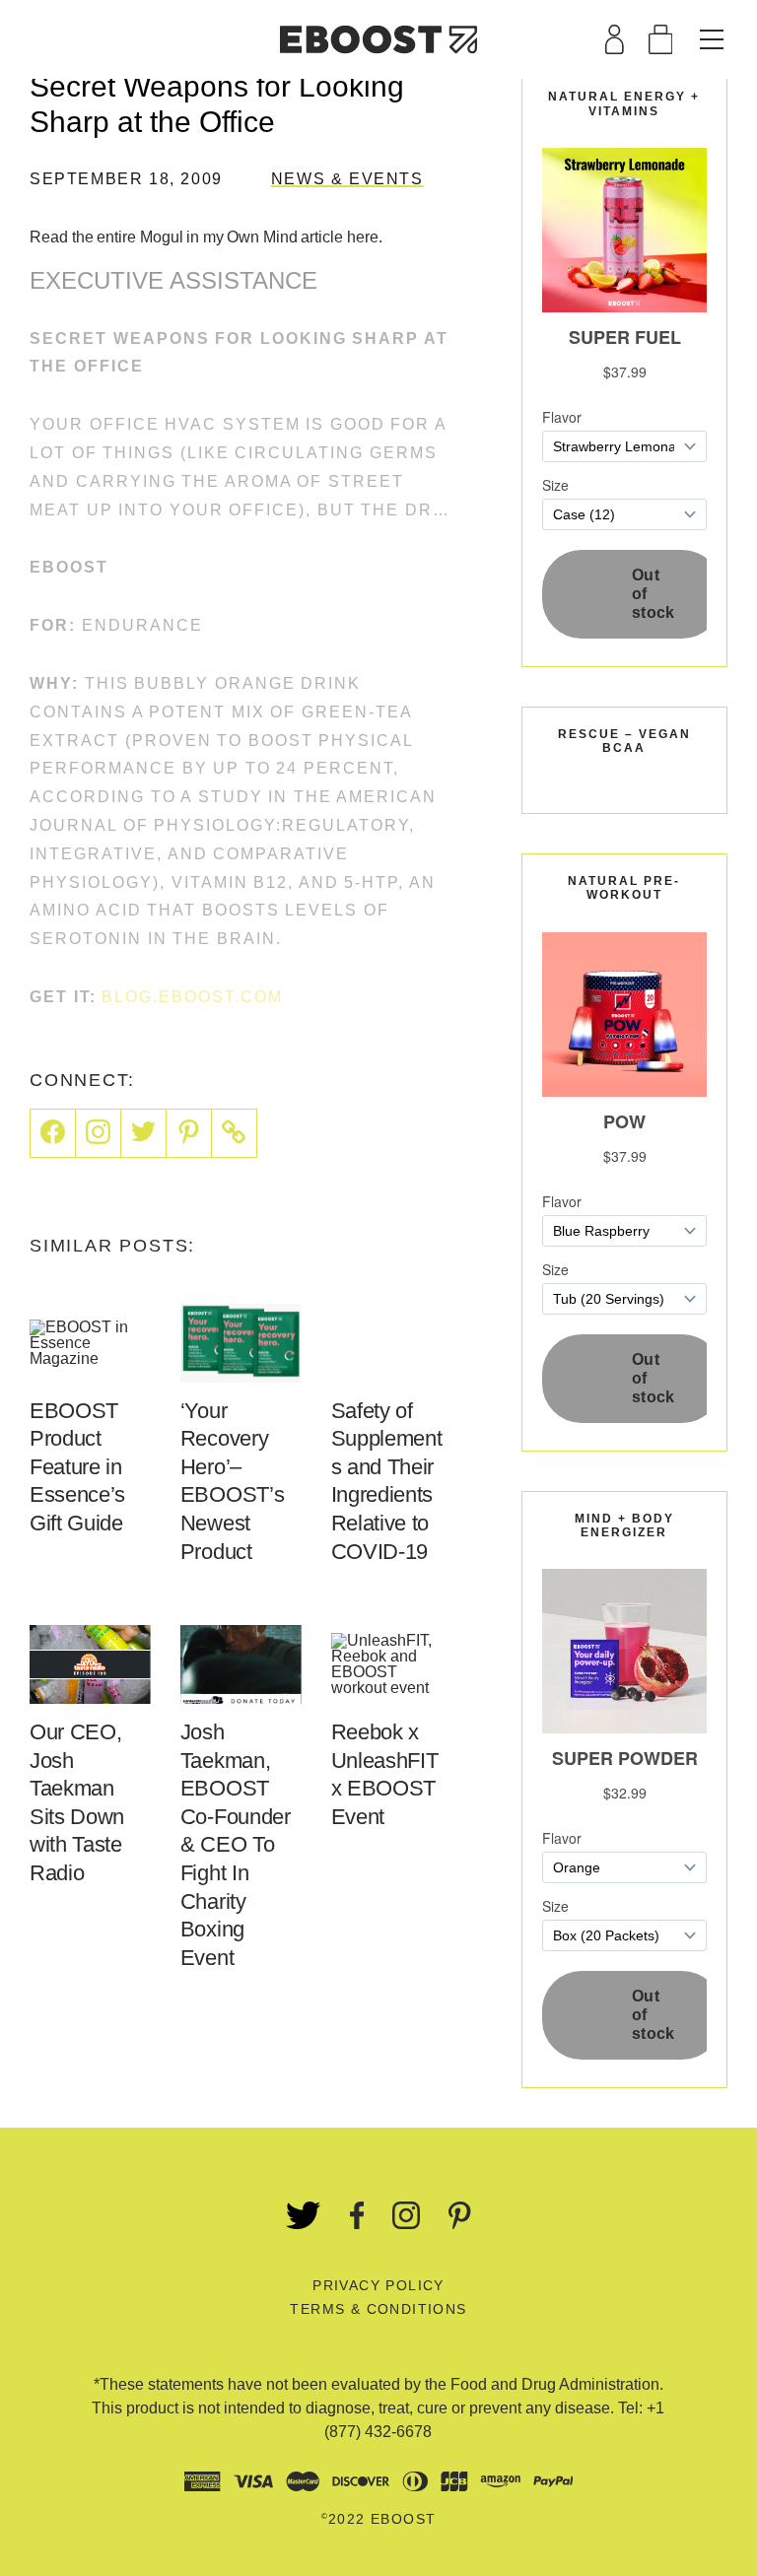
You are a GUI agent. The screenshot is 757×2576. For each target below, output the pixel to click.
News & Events (347, 179)
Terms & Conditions (378, 2309)
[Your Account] (615, 39)
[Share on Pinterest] (189, 1133)
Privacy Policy (378, 2285)
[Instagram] (99, 1133)
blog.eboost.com (192, 997)
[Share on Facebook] (53, 1133)
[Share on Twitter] (144, 1133)
